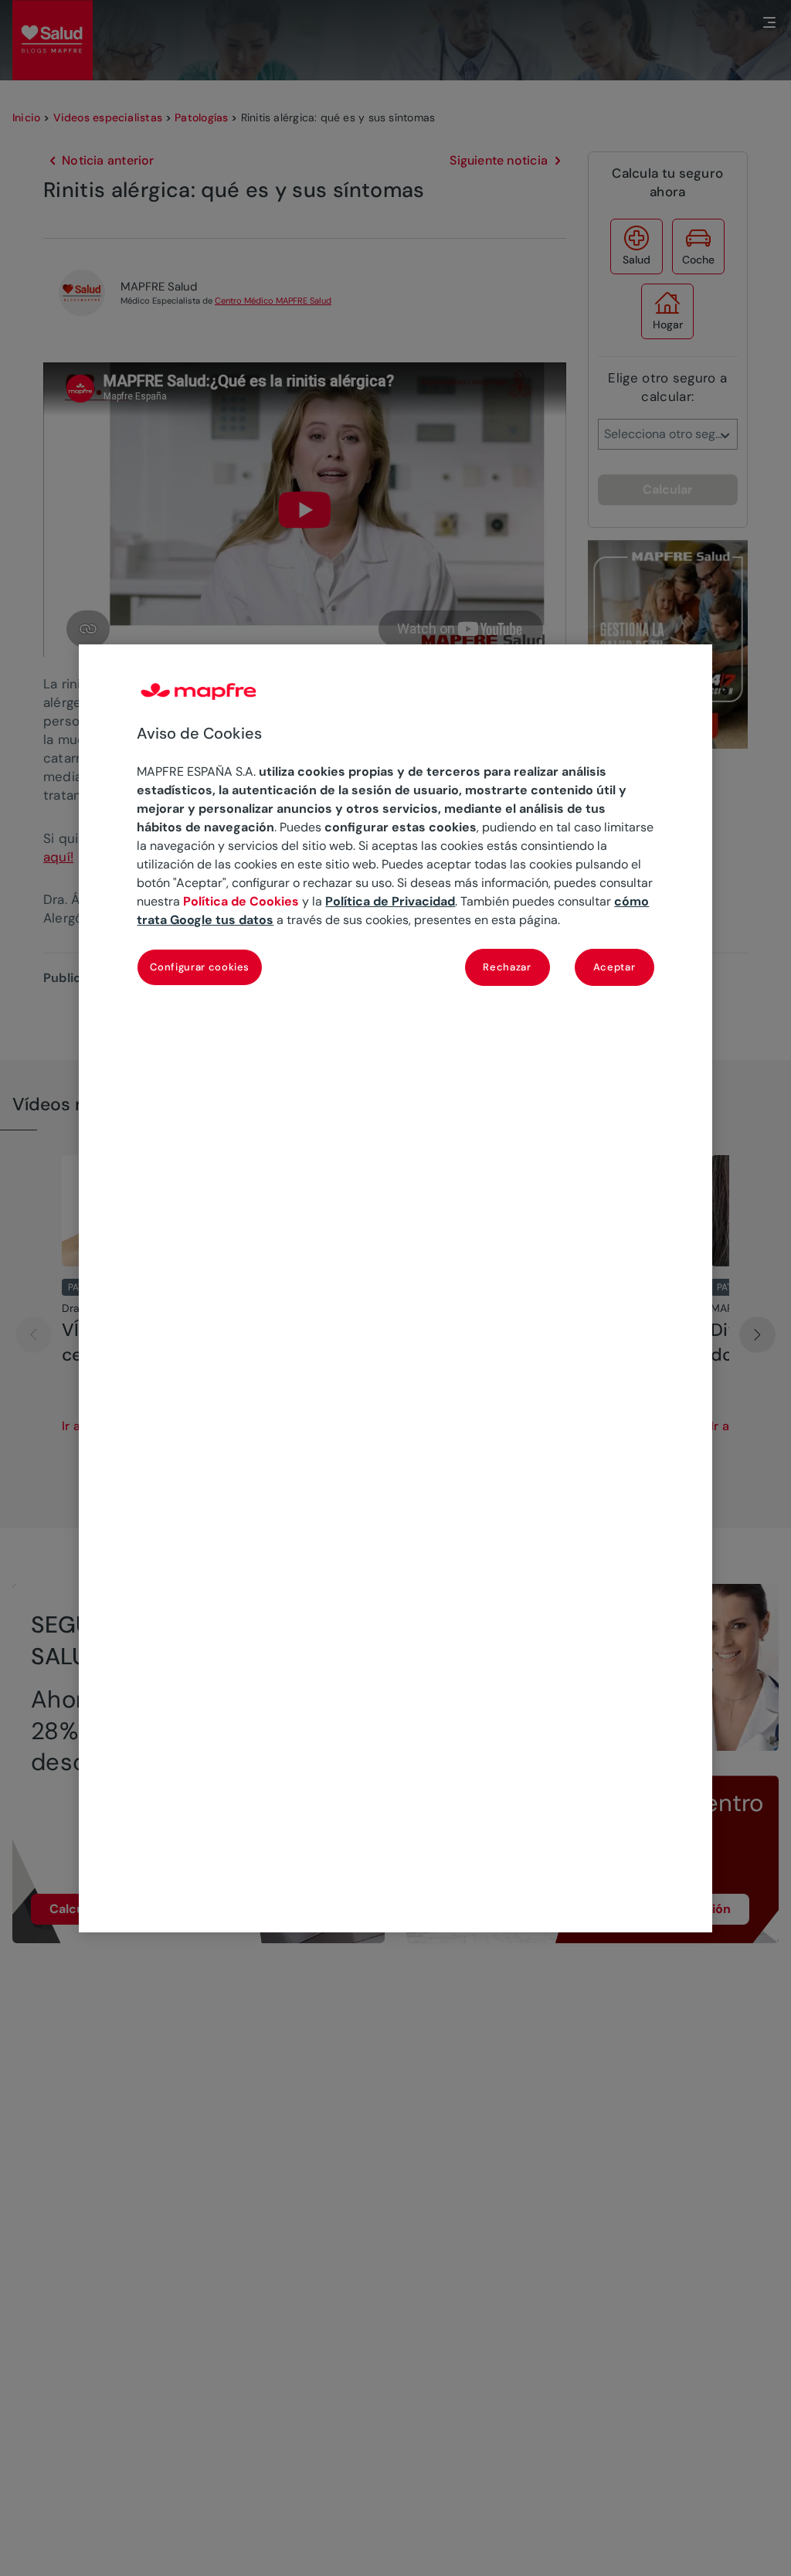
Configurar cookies (200, 967)
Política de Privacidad (390, 901)
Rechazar (507, 967)
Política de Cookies (241, 901)
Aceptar (614, 967)
